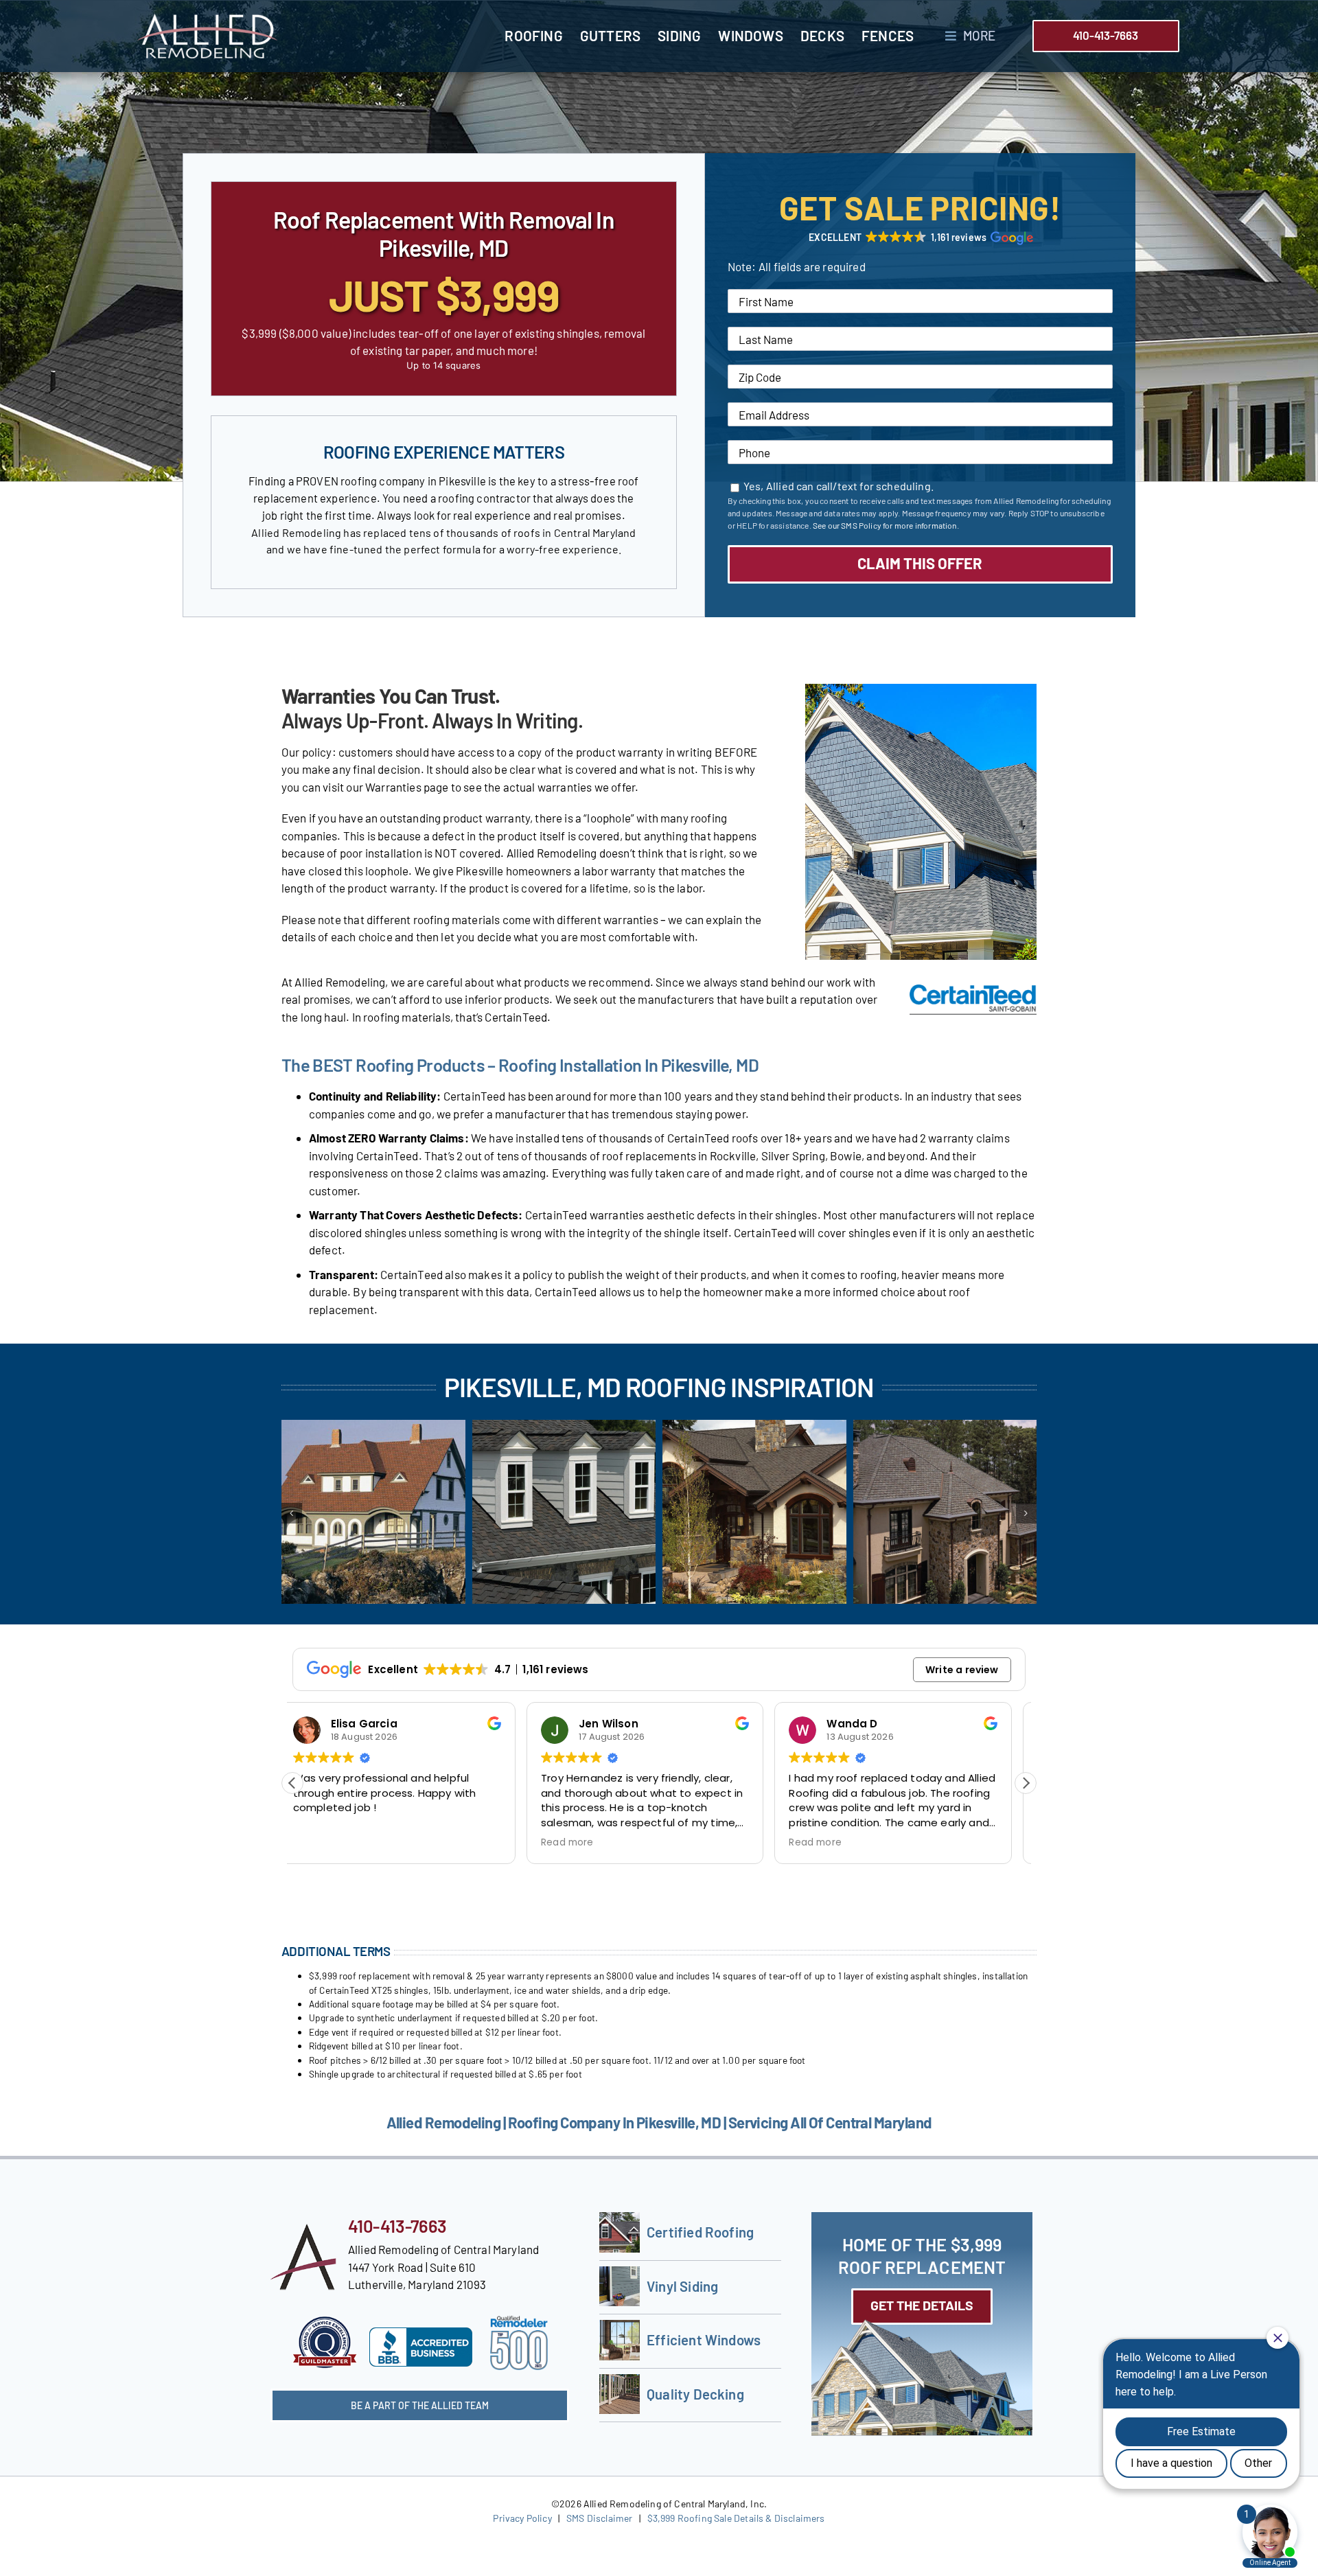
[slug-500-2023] (519, 2321)
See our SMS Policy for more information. (886, 525)
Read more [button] (333, 1843)
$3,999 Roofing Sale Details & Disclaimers (736, 2518)
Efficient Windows (704, 2340)
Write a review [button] (962, 1670)
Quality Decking (695, 2394)
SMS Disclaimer (599, 2518)
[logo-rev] (207, 19)
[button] (920, 238)
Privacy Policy (522, 2518)
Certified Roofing (700, 2232)
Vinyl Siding (682, 2286)
